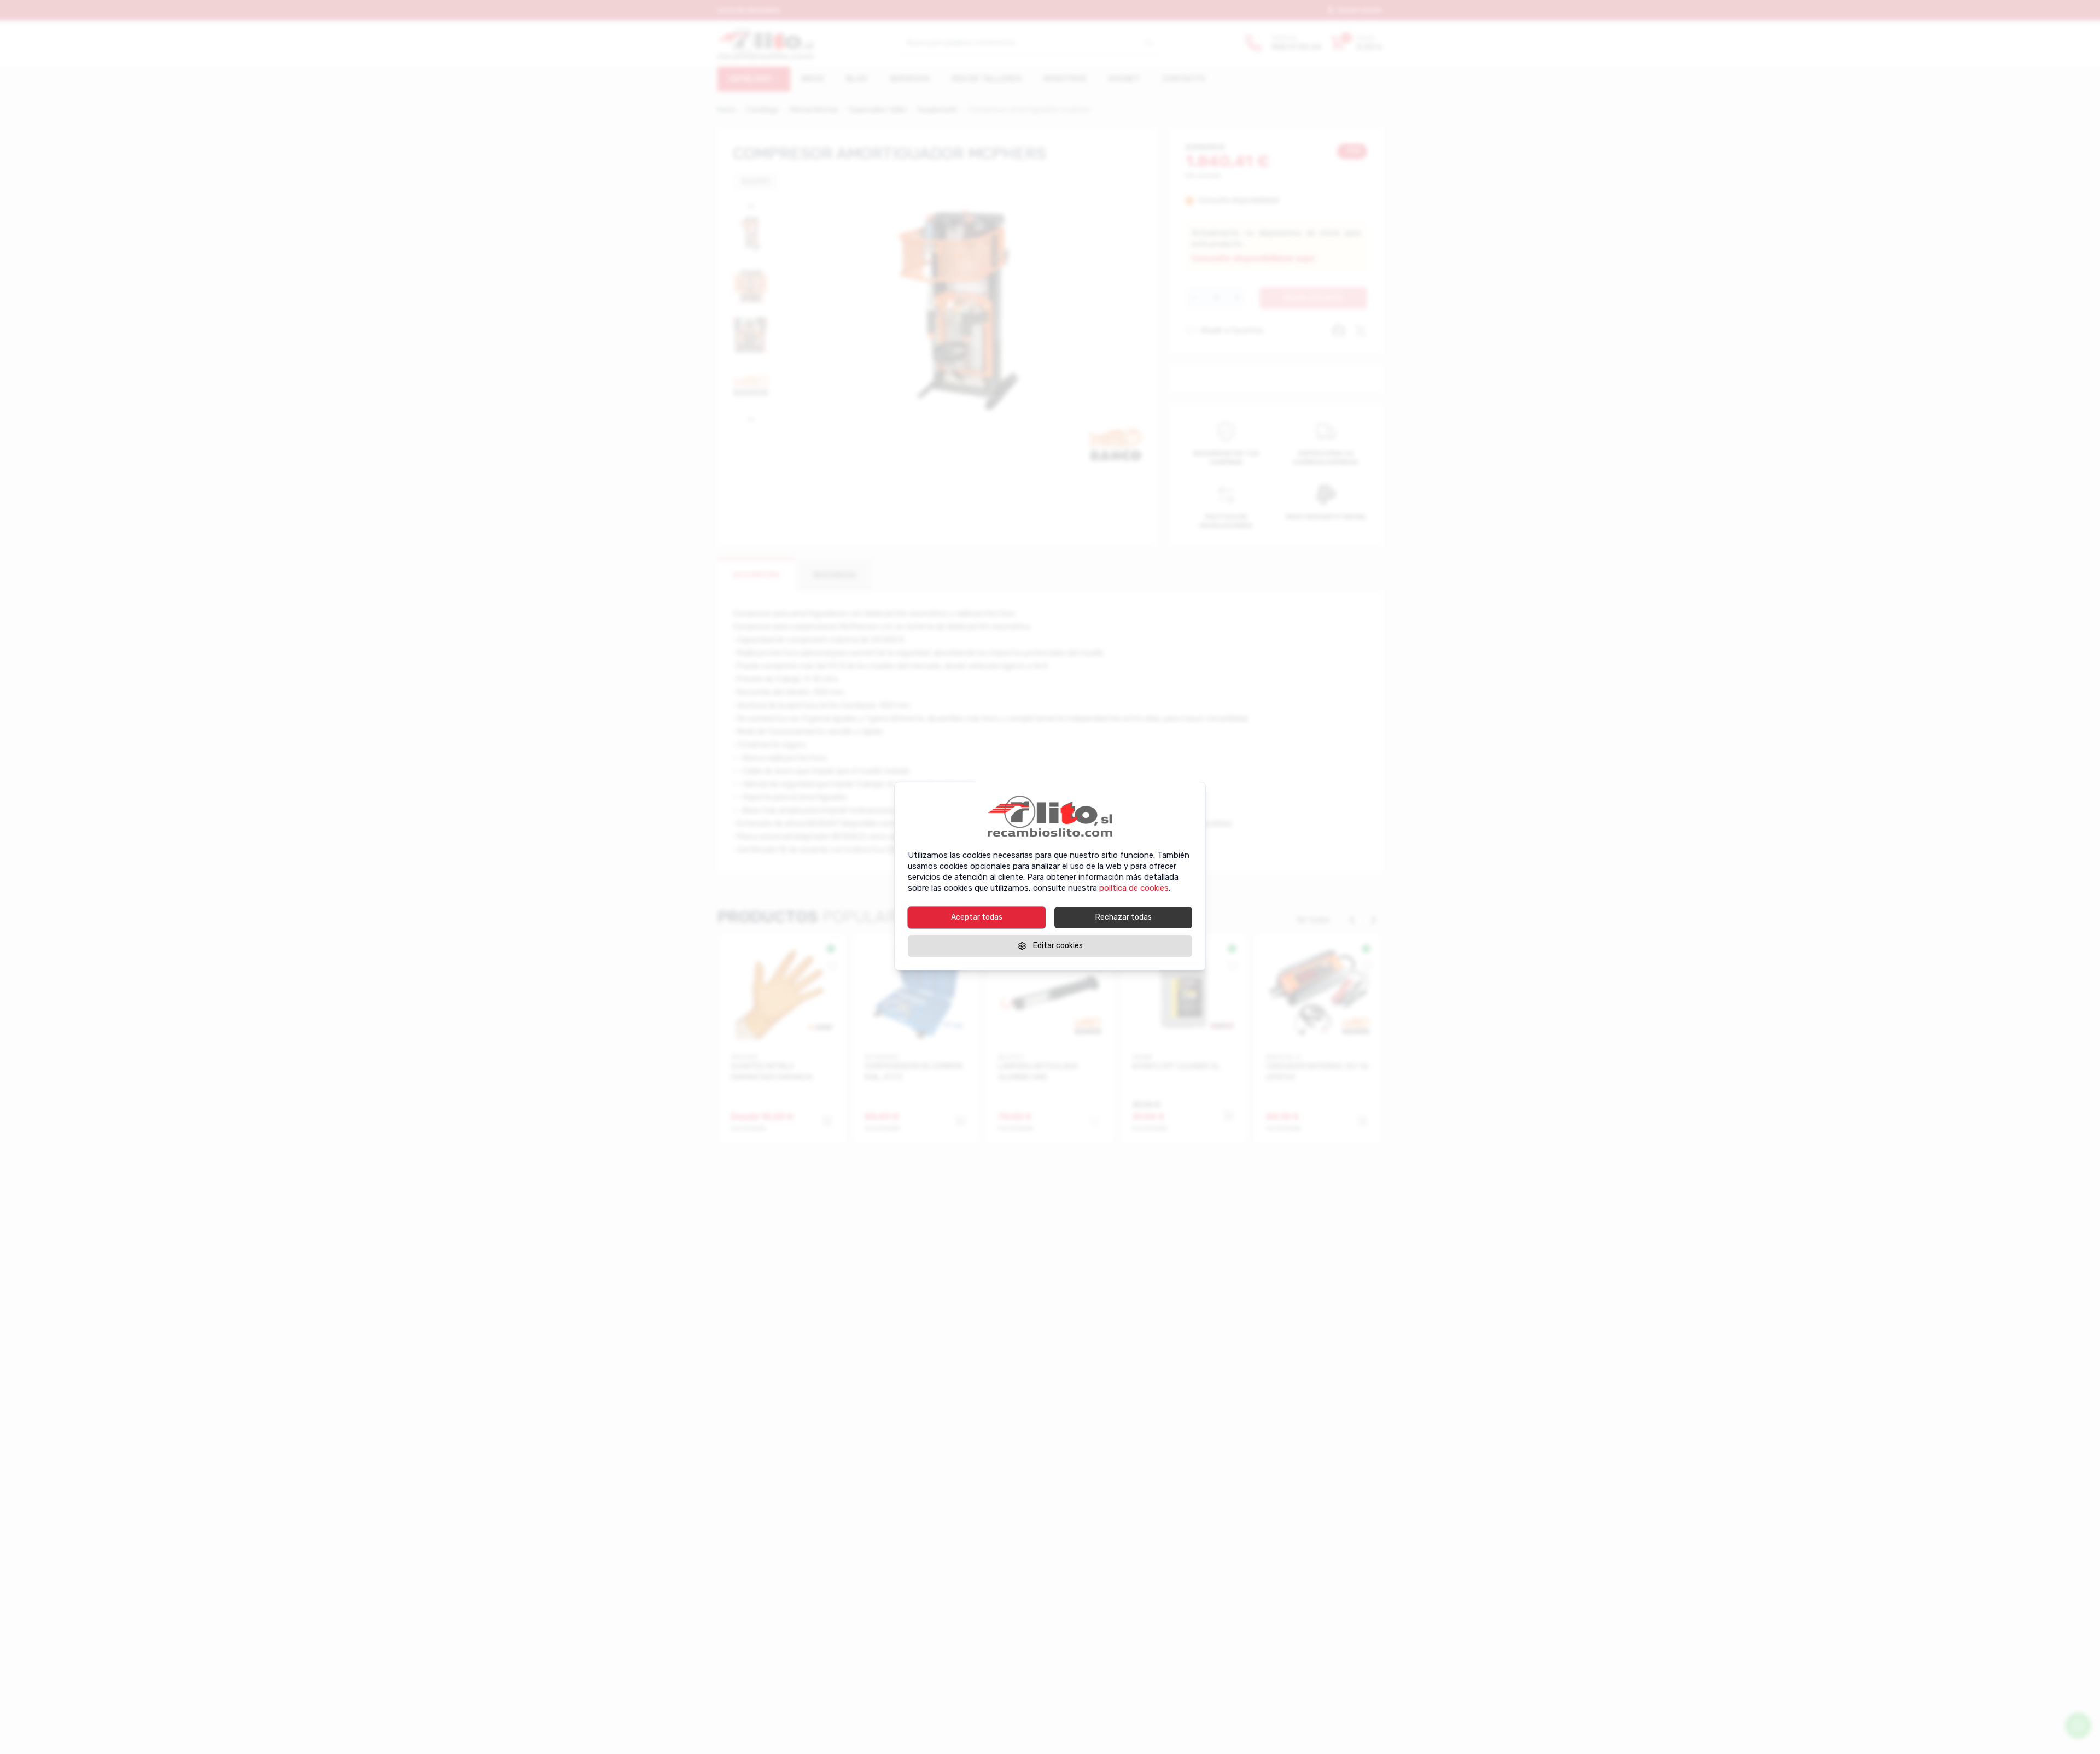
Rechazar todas (1124, 917)
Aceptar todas (977, 917)
